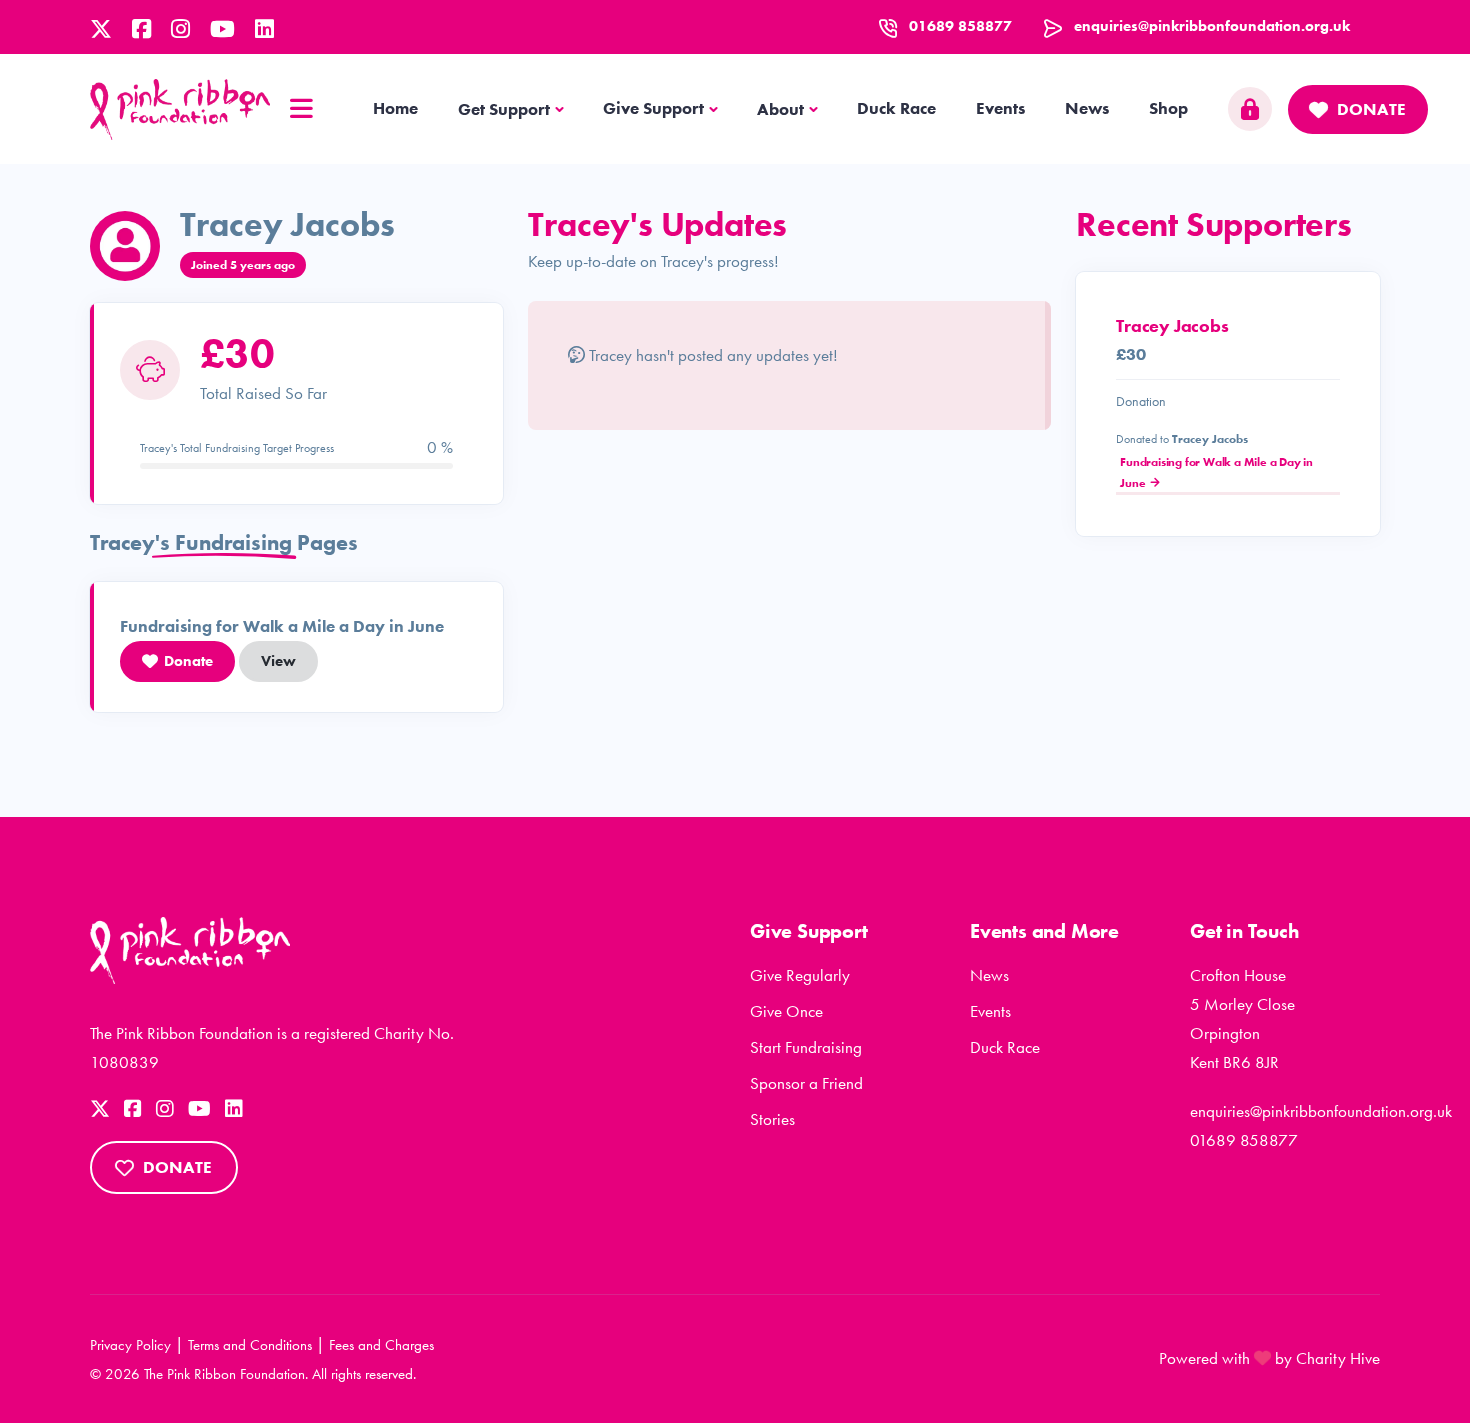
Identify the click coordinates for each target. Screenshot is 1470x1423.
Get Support (504, 109)
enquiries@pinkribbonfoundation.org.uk (1212, 26)
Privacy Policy (130, 1345)
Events (1000, 108)
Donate (1371, 109)
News (1087, 108)
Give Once (786, 1011)
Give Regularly (800, 975)
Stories (772, 1119)
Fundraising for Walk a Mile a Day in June (1216, 472)
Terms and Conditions (250, 1345)
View (278, 661)
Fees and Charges (381, 1345)
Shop (1168, 108)
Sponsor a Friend (806, 1083)
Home (395, 108)
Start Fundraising (806, 1047)
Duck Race (896, 108)
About (780, 109)
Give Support (653, 108)
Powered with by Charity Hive (1269, 1358)
